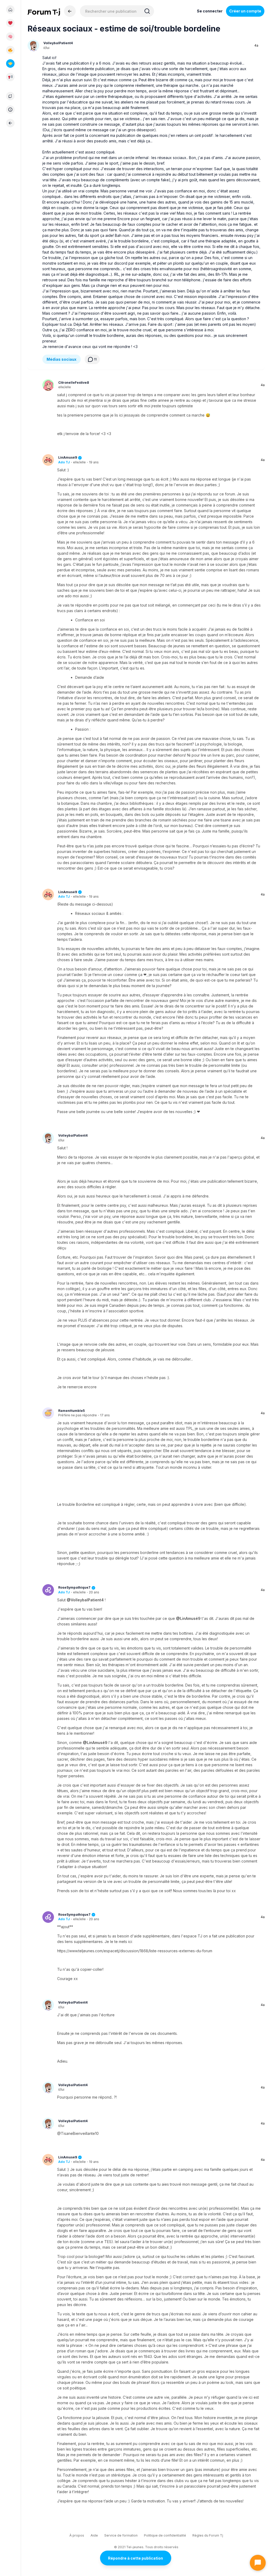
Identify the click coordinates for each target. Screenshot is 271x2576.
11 (95, 359)
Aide (94, 2535)
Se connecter (210, 11)
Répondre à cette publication (135, 2558)
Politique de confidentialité (165, 2535)
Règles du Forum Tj (208, 2535)
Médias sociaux (62, 359)
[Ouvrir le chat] (258, 2563)
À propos (77, 2535)
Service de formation (121, 2535)
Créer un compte (245, 11)
